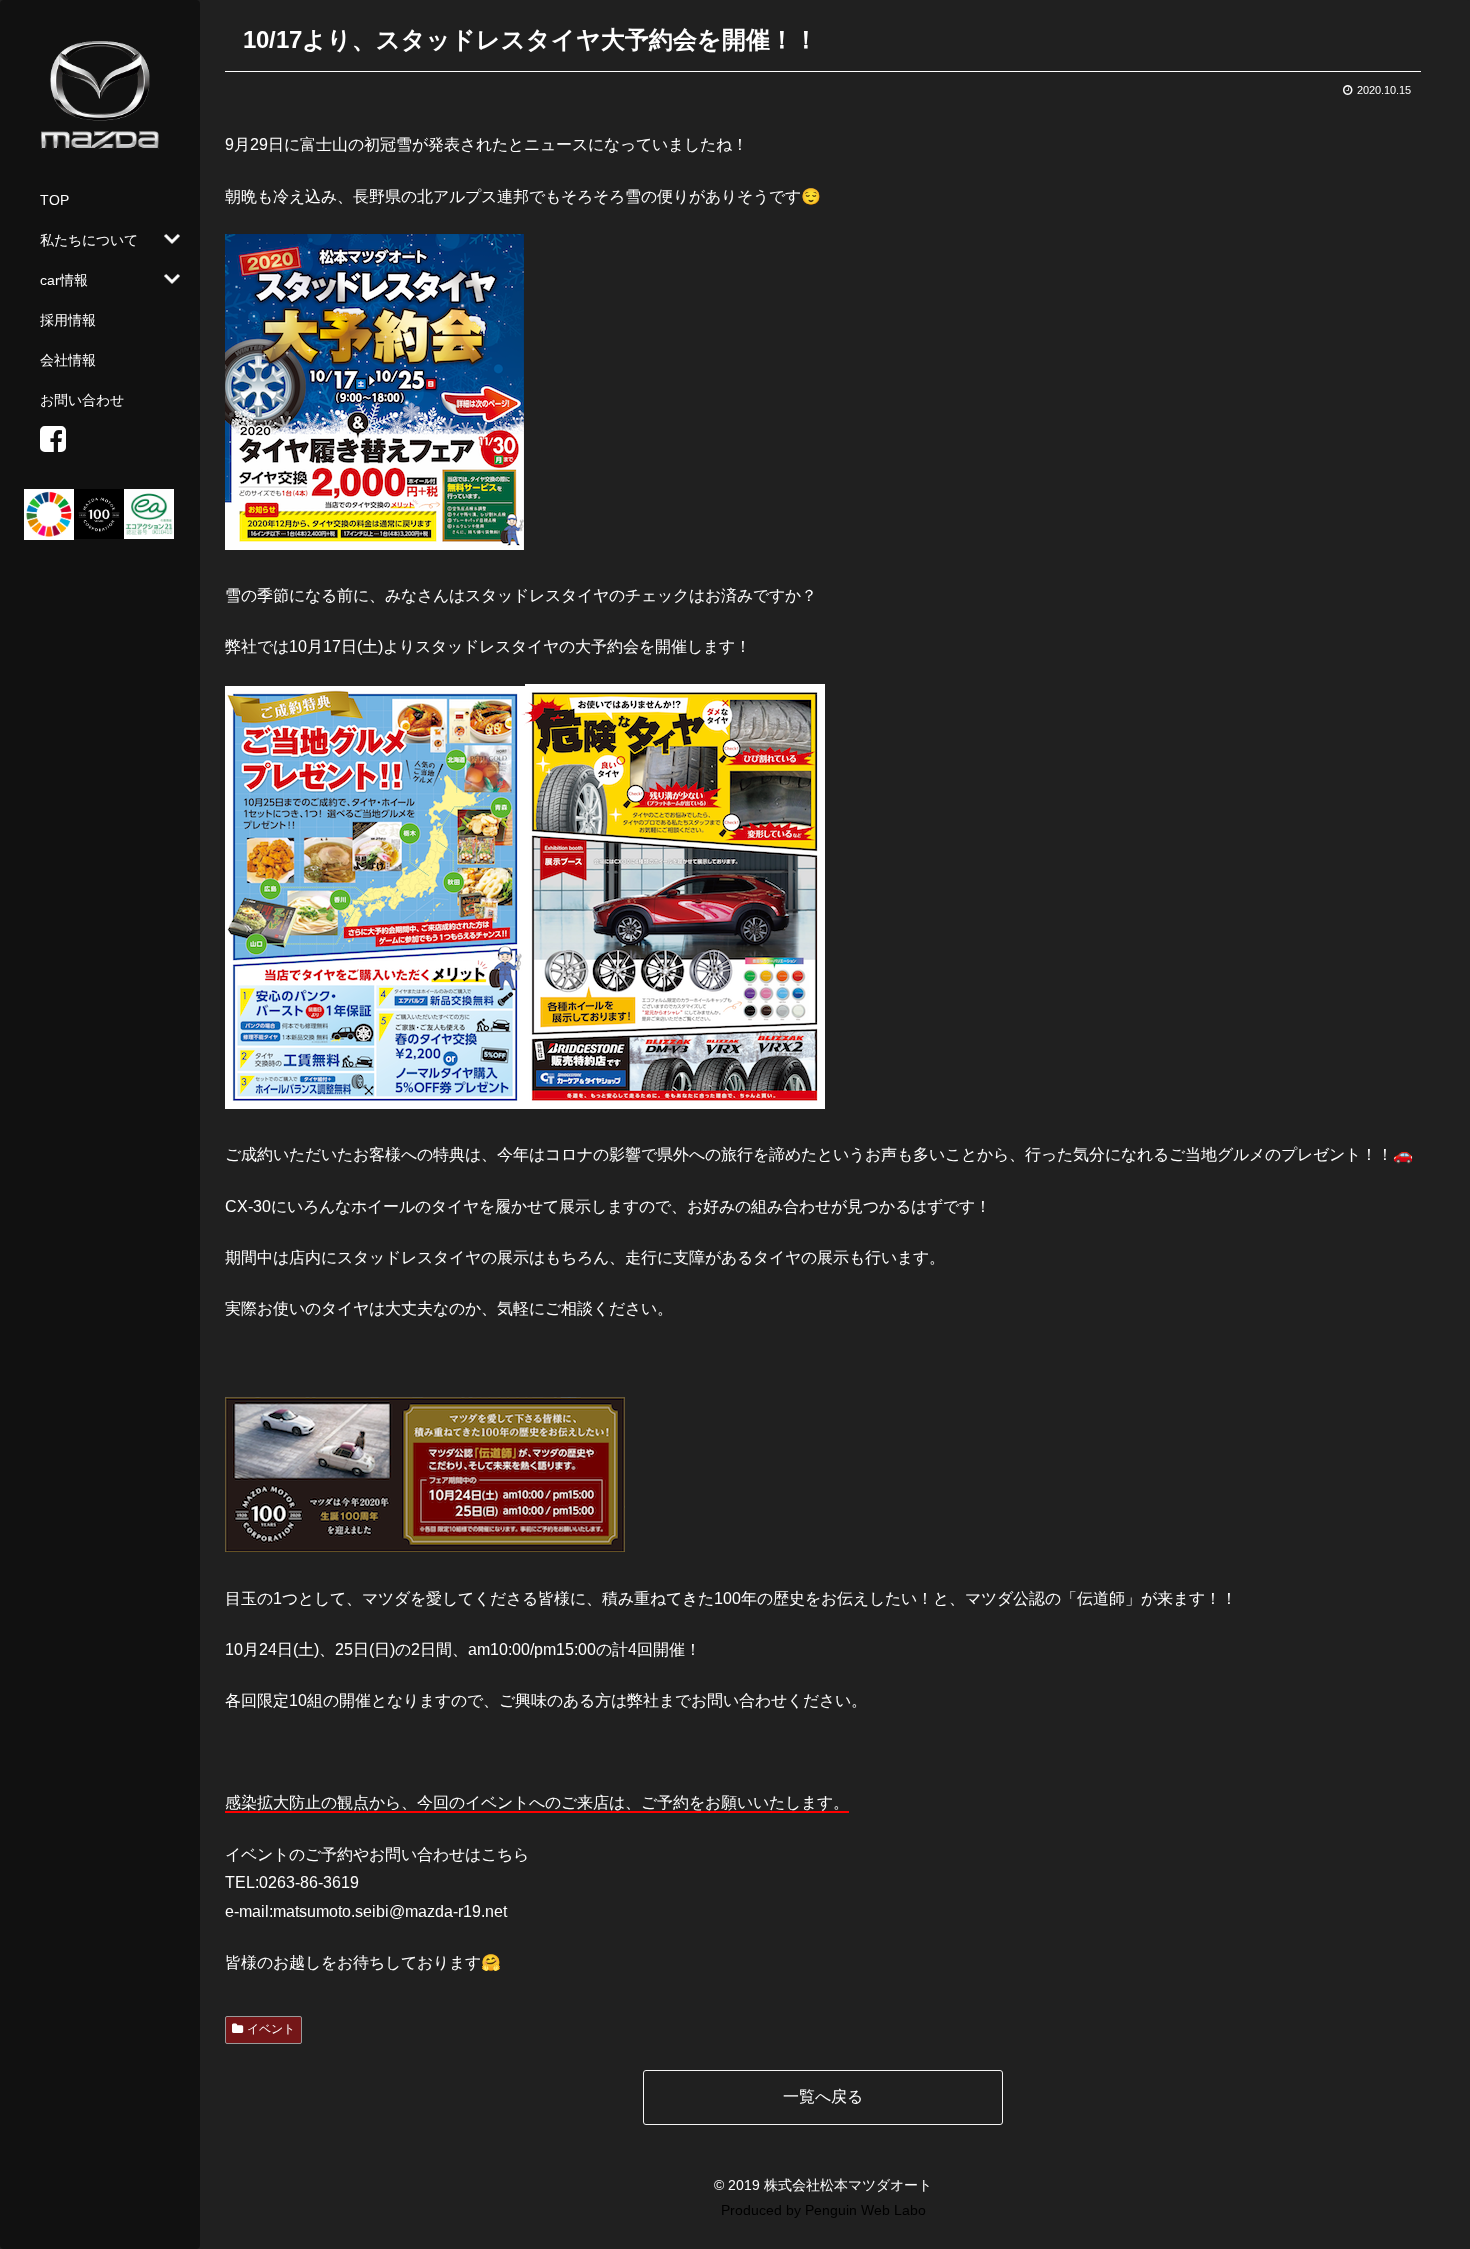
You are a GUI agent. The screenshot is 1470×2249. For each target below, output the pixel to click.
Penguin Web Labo (865, 2210)
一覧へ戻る (823, 2096)
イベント (271, 2029)
